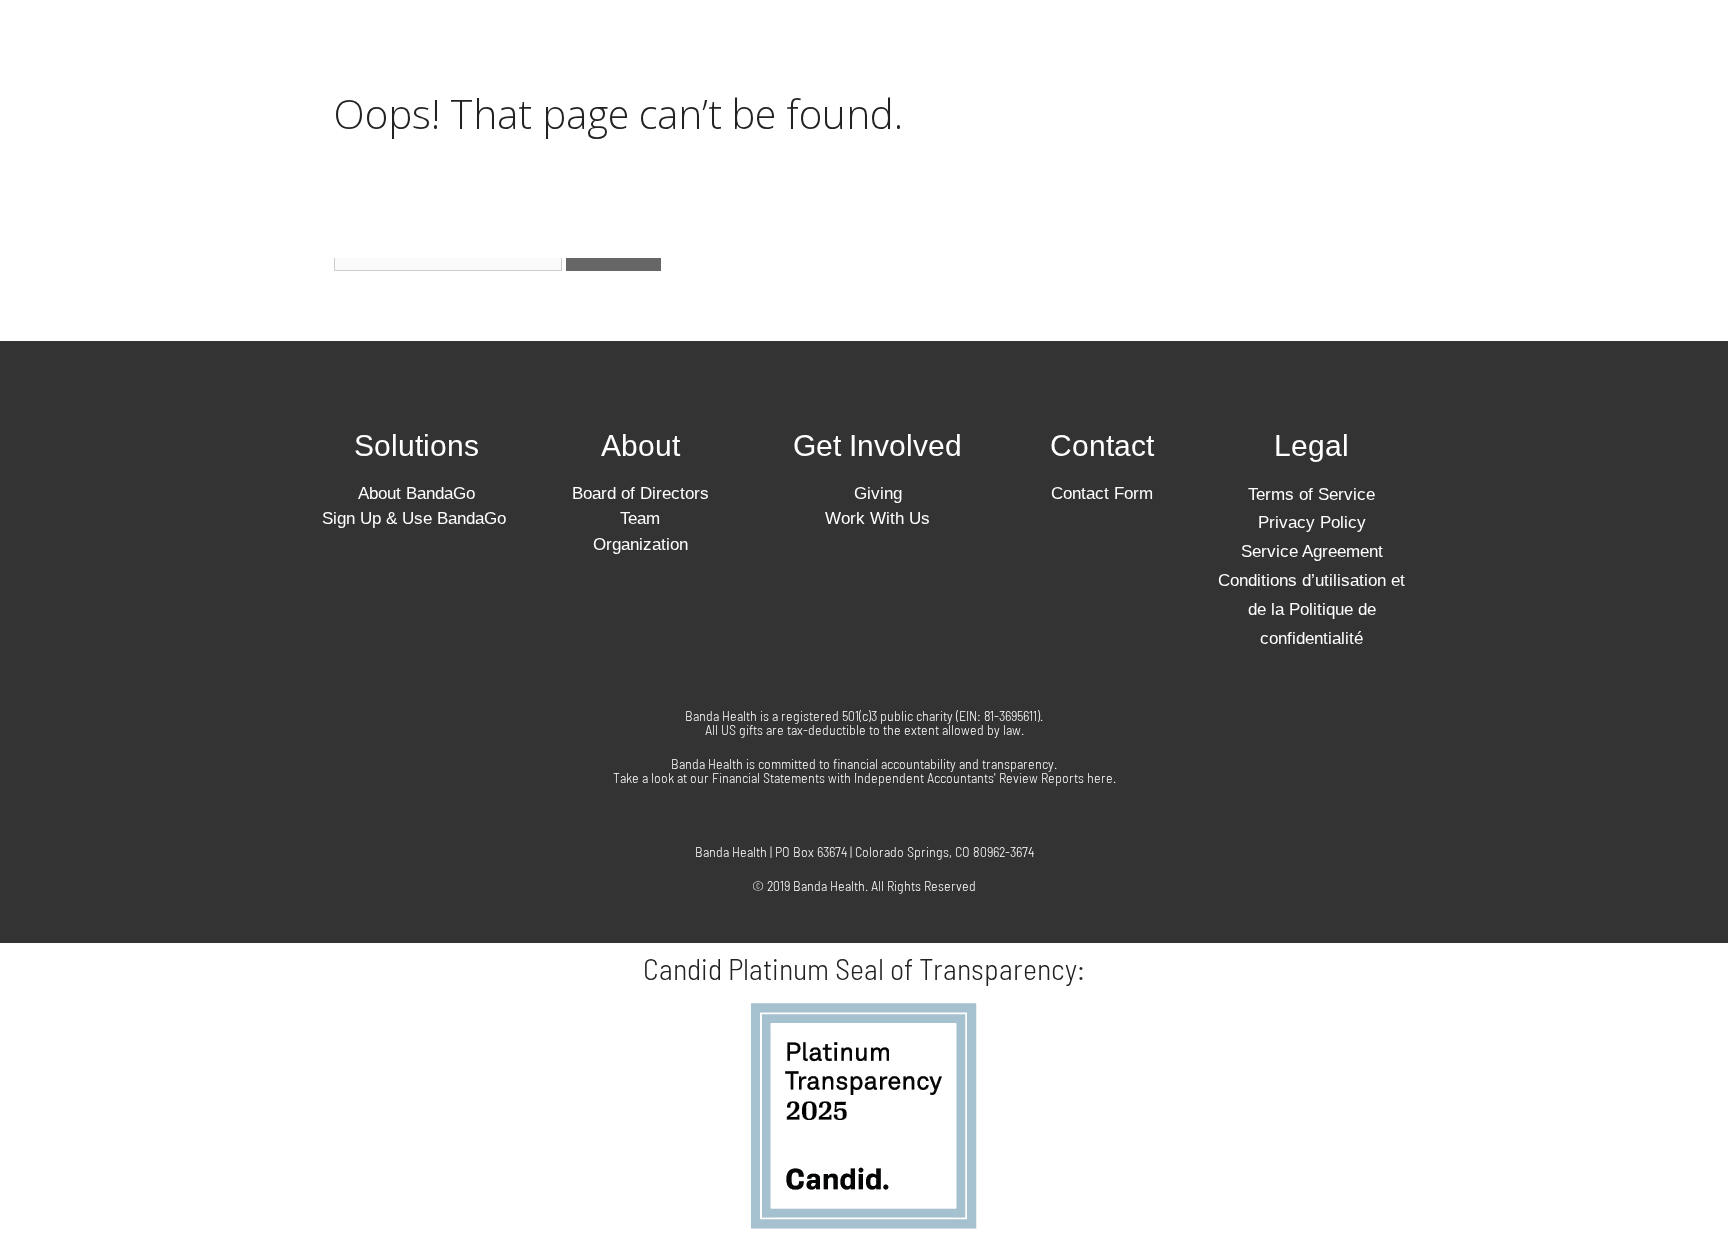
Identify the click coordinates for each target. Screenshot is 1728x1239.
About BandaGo (416, 493)
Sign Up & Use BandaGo (416, 518)
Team (640, 518)
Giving (1093, 43)
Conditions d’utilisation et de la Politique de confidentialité (1134, 135)
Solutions (826, 43)
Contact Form (1102, 493)
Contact (1199, 43)
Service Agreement (1312, 551)
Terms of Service (1161, 89)
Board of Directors (640, 493)
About (640, 445)
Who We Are (966, 43)
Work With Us (1340, 43)
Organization (640, 544)
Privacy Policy (1340, 89)
